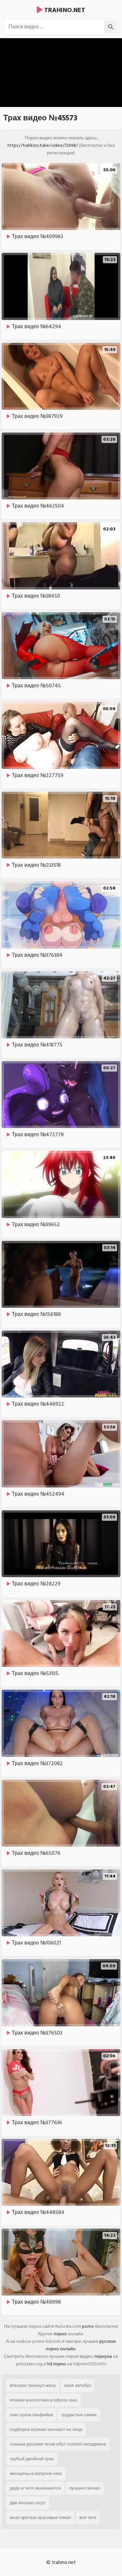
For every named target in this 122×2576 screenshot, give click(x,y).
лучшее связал (85, 2488)
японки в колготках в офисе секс (44, 2400)
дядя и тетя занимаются (35, 2488)
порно (60, 2334)
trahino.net (64, 10)
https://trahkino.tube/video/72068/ (43, 145)
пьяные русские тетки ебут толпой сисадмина (58, 2444)
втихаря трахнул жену (33, 2385)
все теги (88, 2517)
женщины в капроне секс (36, 2473)
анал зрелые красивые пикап (41, 2517)
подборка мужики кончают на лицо (46, 2429)
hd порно (57, 2364)
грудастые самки (79, 2415)
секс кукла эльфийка (31, 2415)
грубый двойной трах (32, 2459)
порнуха (103, 2356)
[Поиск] (111, 27)
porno (88, 2326)
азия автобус (78, 2385)
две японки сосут (28, 2503)
